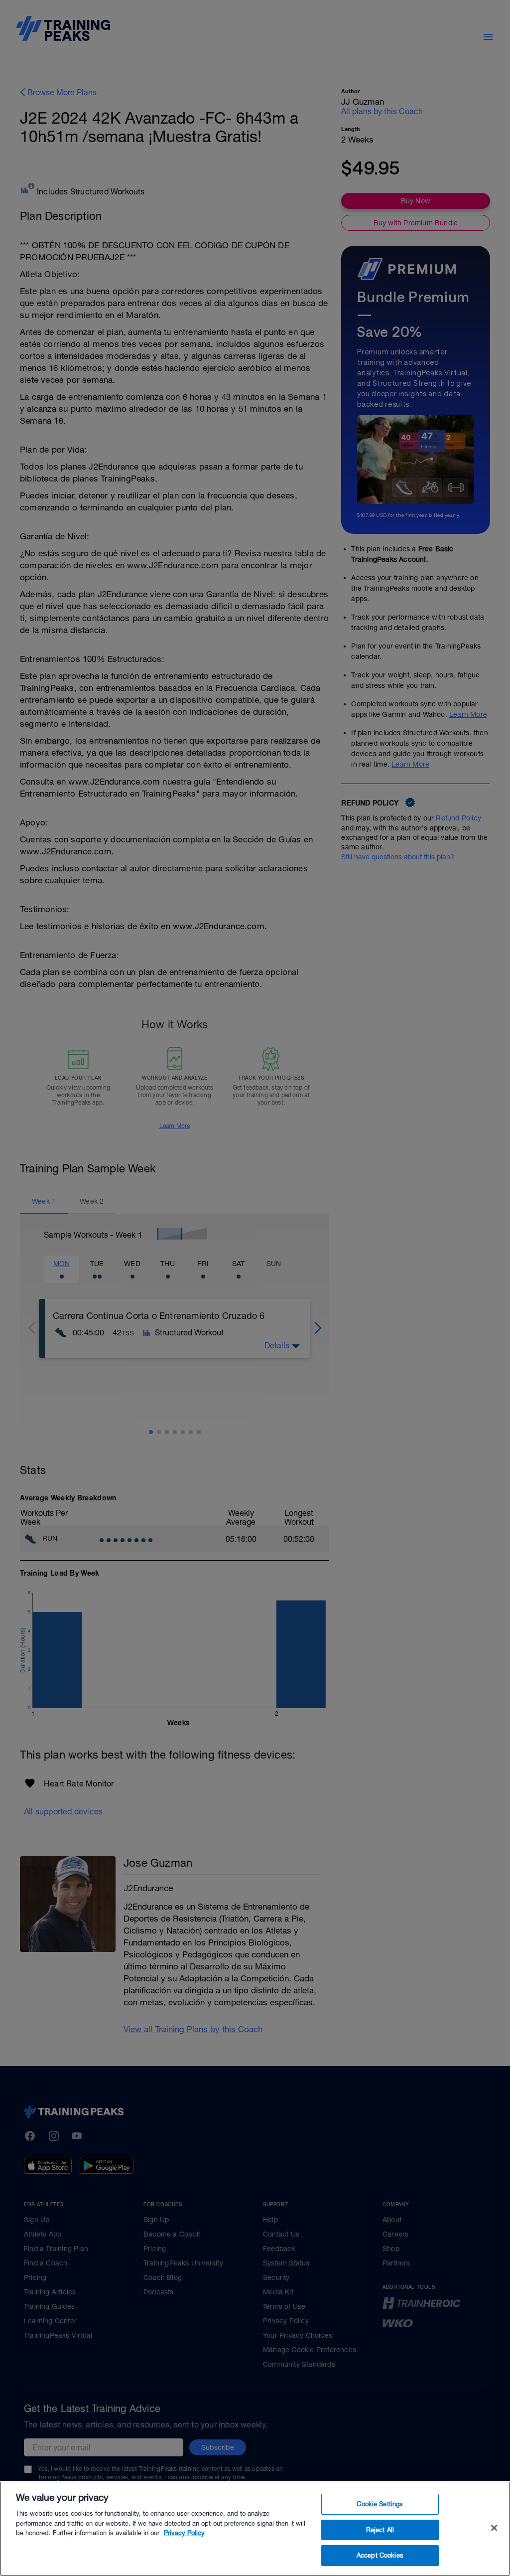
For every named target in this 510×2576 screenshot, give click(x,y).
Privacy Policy (184, 2533)
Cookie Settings (380, 2504)
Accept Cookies (380, 2555)
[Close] (494, 2528)
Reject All (380, 2530)
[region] (255, 2529)
